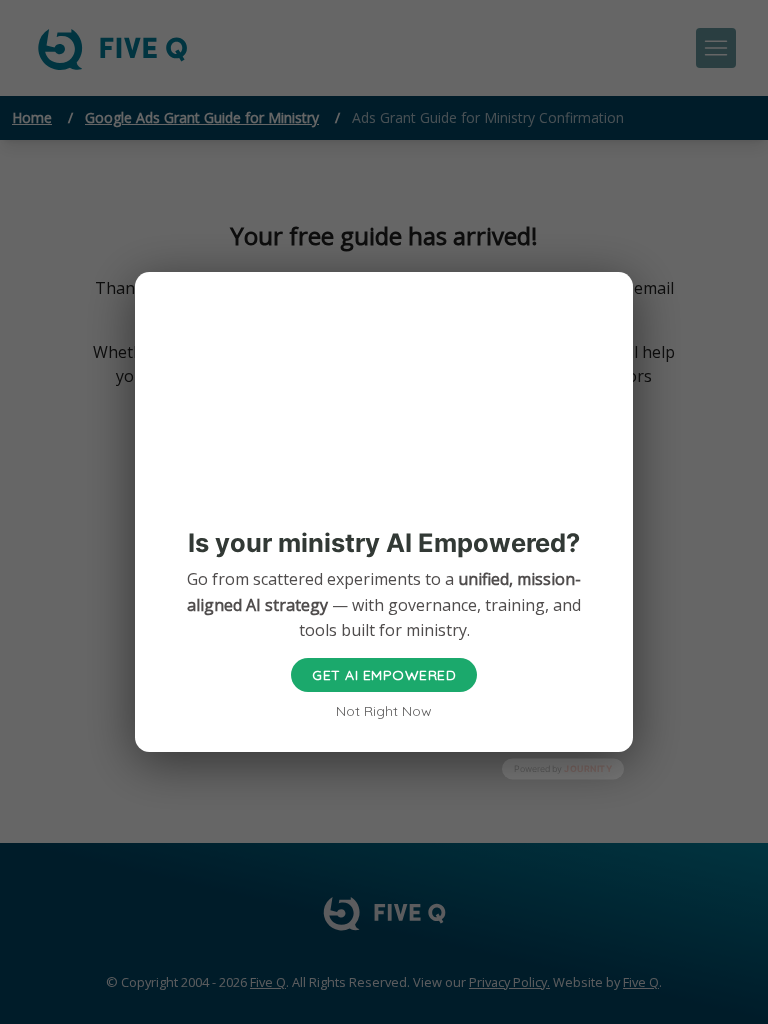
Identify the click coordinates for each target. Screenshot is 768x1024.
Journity (588, 768)
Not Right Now (384, 711)
